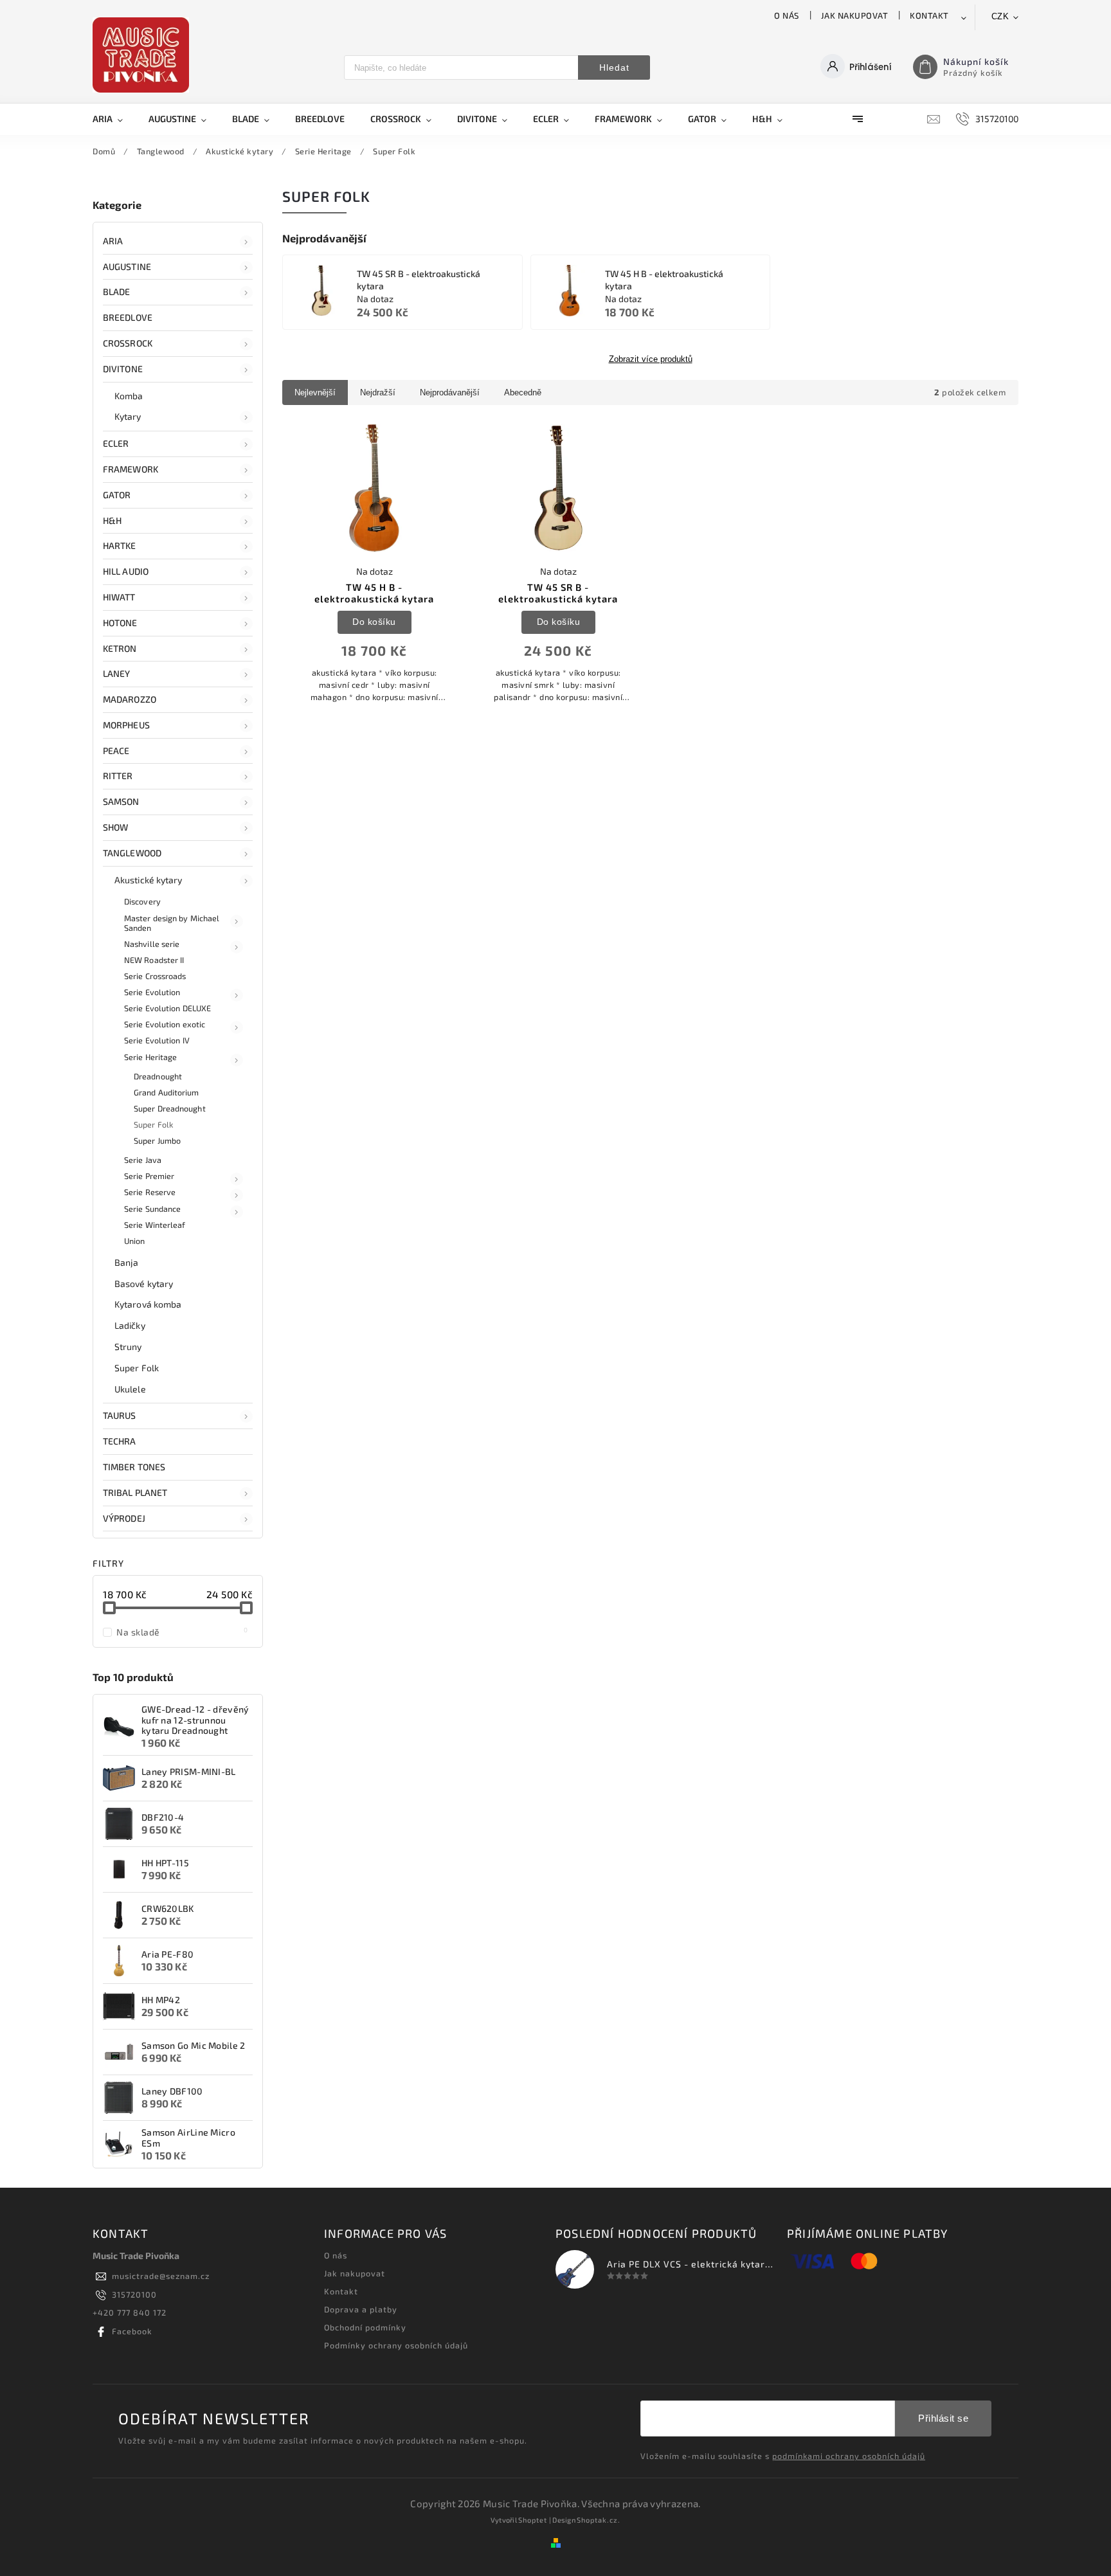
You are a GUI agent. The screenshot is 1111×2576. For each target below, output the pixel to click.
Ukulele (130, 1389)
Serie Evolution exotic (165, 1024)
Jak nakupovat (855, 15)
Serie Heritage (150, 1057)
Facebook (132, 2331)
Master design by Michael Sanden (172, 923)
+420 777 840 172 (130, 2312)
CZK (1000, 16)
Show (115, 827)
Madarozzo (130, 699)
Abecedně (523, 392)
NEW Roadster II (154, 960)
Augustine (127, 266)
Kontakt (929, 15)
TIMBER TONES (134, 1467)
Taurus (120, 1415)
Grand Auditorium (167, 1092)
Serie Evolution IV (157, 1040)
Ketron (120, 648)
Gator (117, 495)
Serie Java (143, 1160)
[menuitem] (114, 119)
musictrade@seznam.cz (161, 2276)
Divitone (123, 369)
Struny (128, 1347)
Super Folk (153, 1124)
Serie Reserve (150, 1192)
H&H (112, 520)
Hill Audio (126, 571)
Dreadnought (158, 1076)
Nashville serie (152, 944)
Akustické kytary (149, 880)
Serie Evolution (152, 992)
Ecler (116, 443)
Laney (117, 673)
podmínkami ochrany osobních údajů (849, 2456)
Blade (117, 292)
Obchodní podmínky (365, 2327)
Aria (113, 241)
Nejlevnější (315, 392)
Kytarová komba (148, 1304)
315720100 (134, 2294)
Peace (116, 751)
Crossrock (128, 343)
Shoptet (533, 2520)
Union (135, 1241)
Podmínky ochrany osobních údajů (396, 2345)
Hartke (120, 545)
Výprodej (124, 1518)
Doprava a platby (361, 2309)
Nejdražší (378, 392)
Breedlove (128, 317)
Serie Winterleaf (155, 1225)
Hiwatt (119, 597)
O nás (787, 15)
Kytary (128, 416)
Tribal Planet (135, 1492)
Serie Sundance (152, 1209)
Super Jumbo (157, 1140)
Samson (121, 801)
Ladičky (130, 1325)
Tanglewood (132, 853)
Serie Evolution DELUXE (167, 1008)
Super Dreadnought (170, 1108)
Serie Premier (149, 1176)
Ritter (118, 776)
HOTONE (120, 623)
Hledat (614, 68)
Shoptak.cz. (599, 2520)
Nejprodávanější (450, 392)
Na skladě (182, 1632)
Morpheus (126, 725)
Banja (127, 1262)
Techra (120, 1441)
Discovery (142, 901)
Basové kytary (144, 1283)
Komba (129, 396)
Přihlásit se (943, 2418)
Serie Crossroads (155, 976)
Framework (131, 469)
